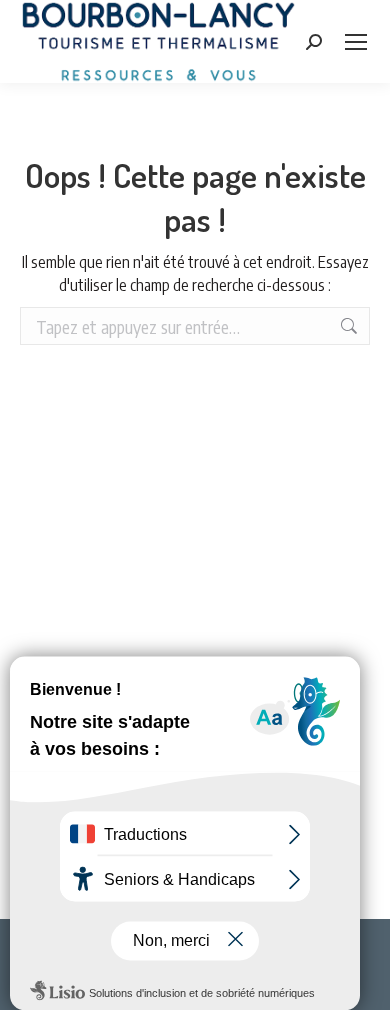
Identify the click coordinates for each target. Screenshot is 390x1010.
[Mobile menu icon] (356, 42)
